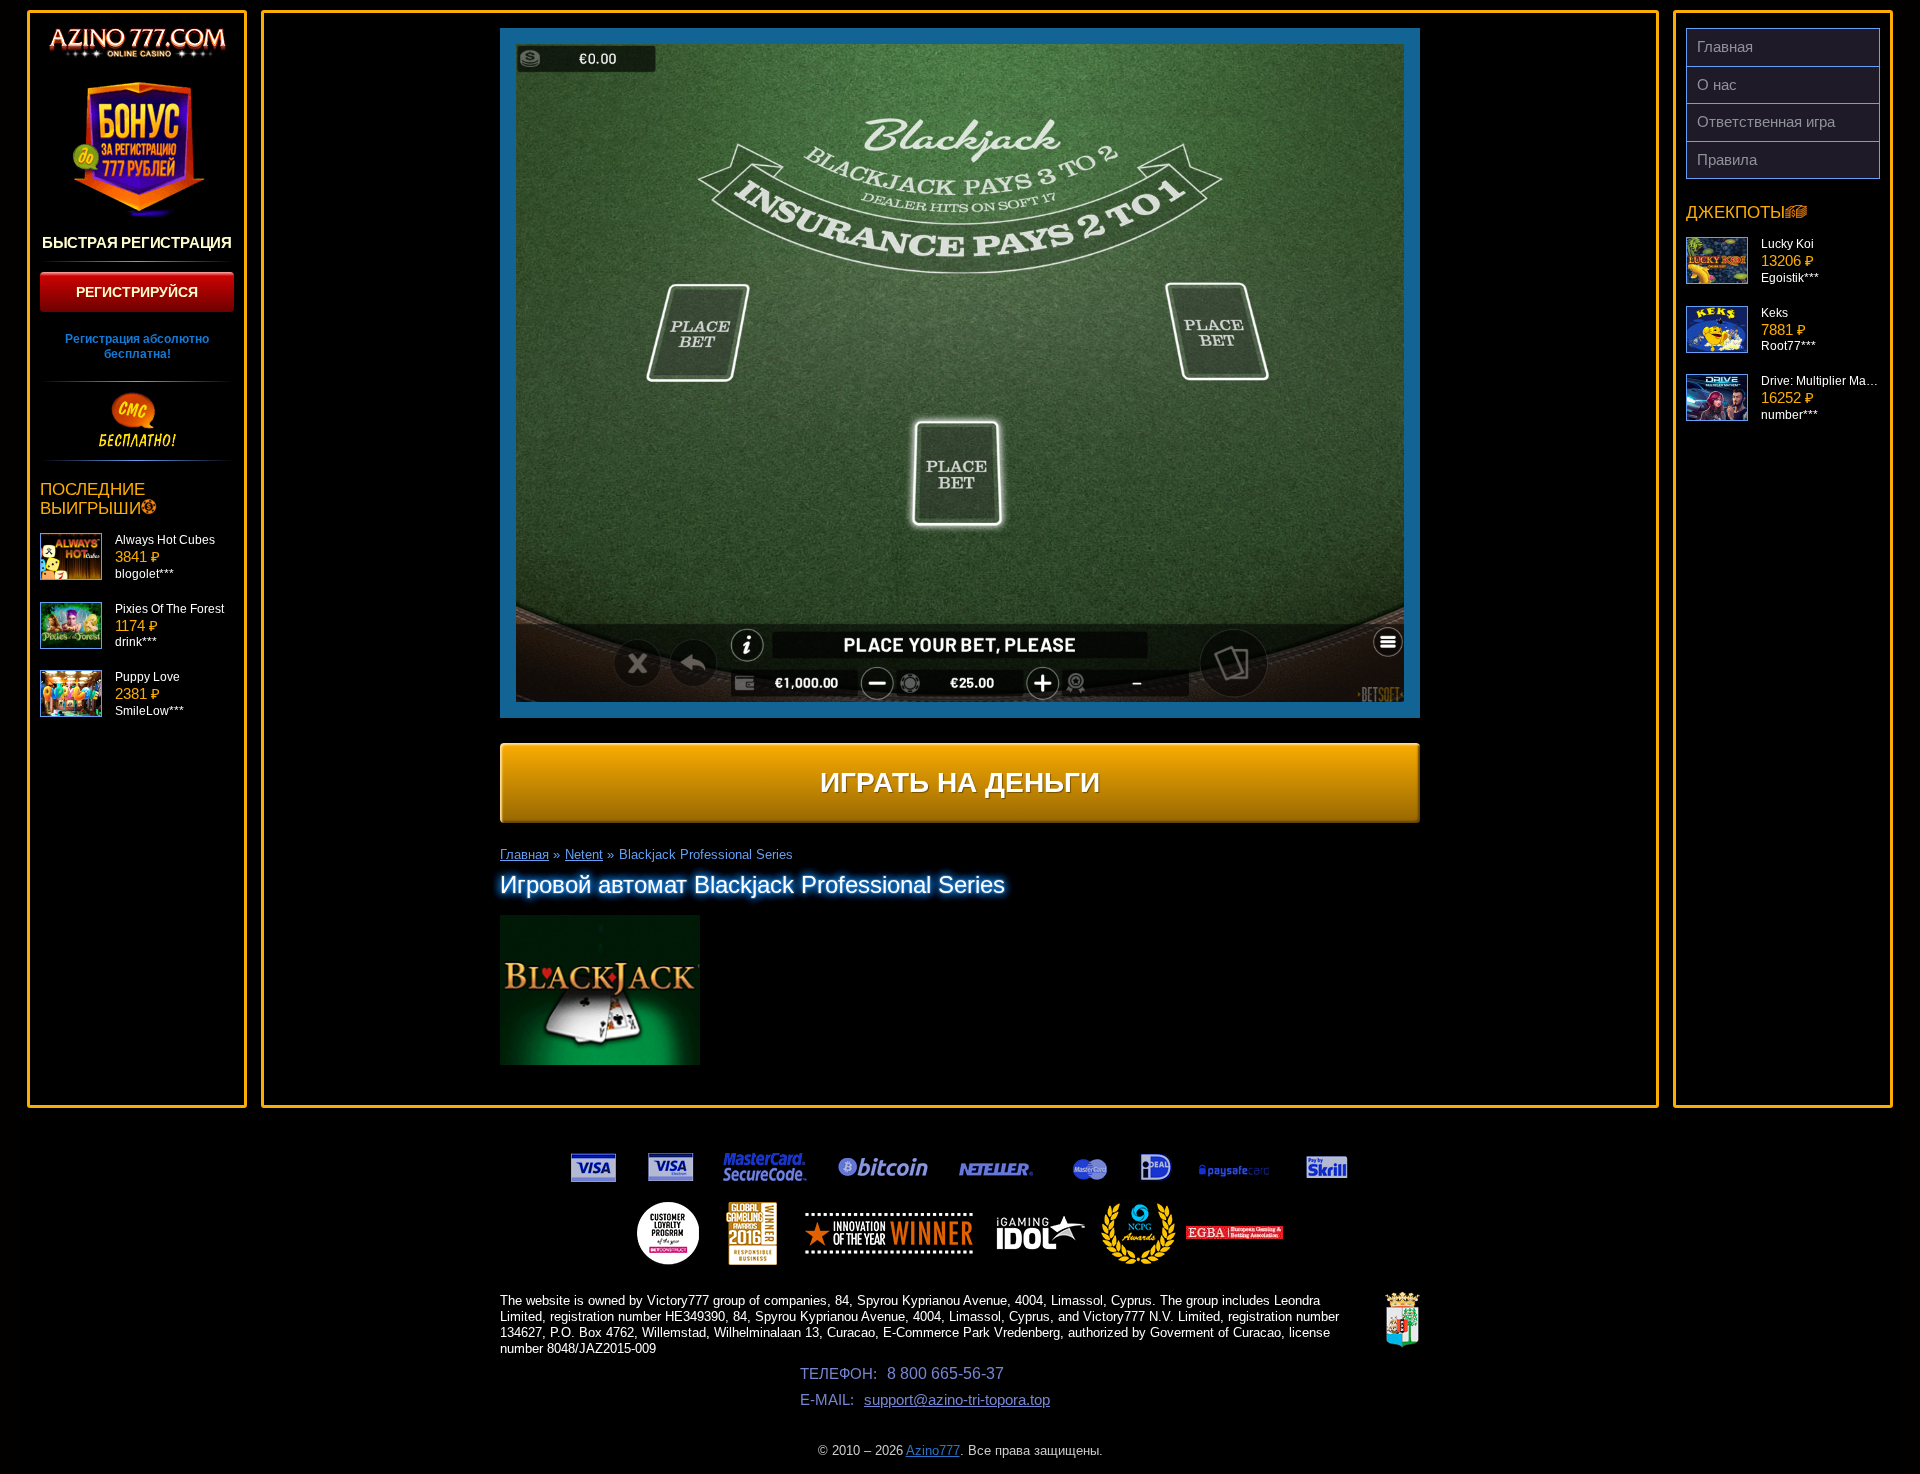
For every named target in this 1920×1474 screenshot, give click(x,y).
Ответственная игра (1766, 121)
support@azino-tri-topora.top (957, 1399)
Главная (1725, 46)
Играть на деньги (960, 782)
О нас (1717, 84)
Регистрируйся (137, 292)
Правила (1727, 159)
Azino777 (933, 1450)
